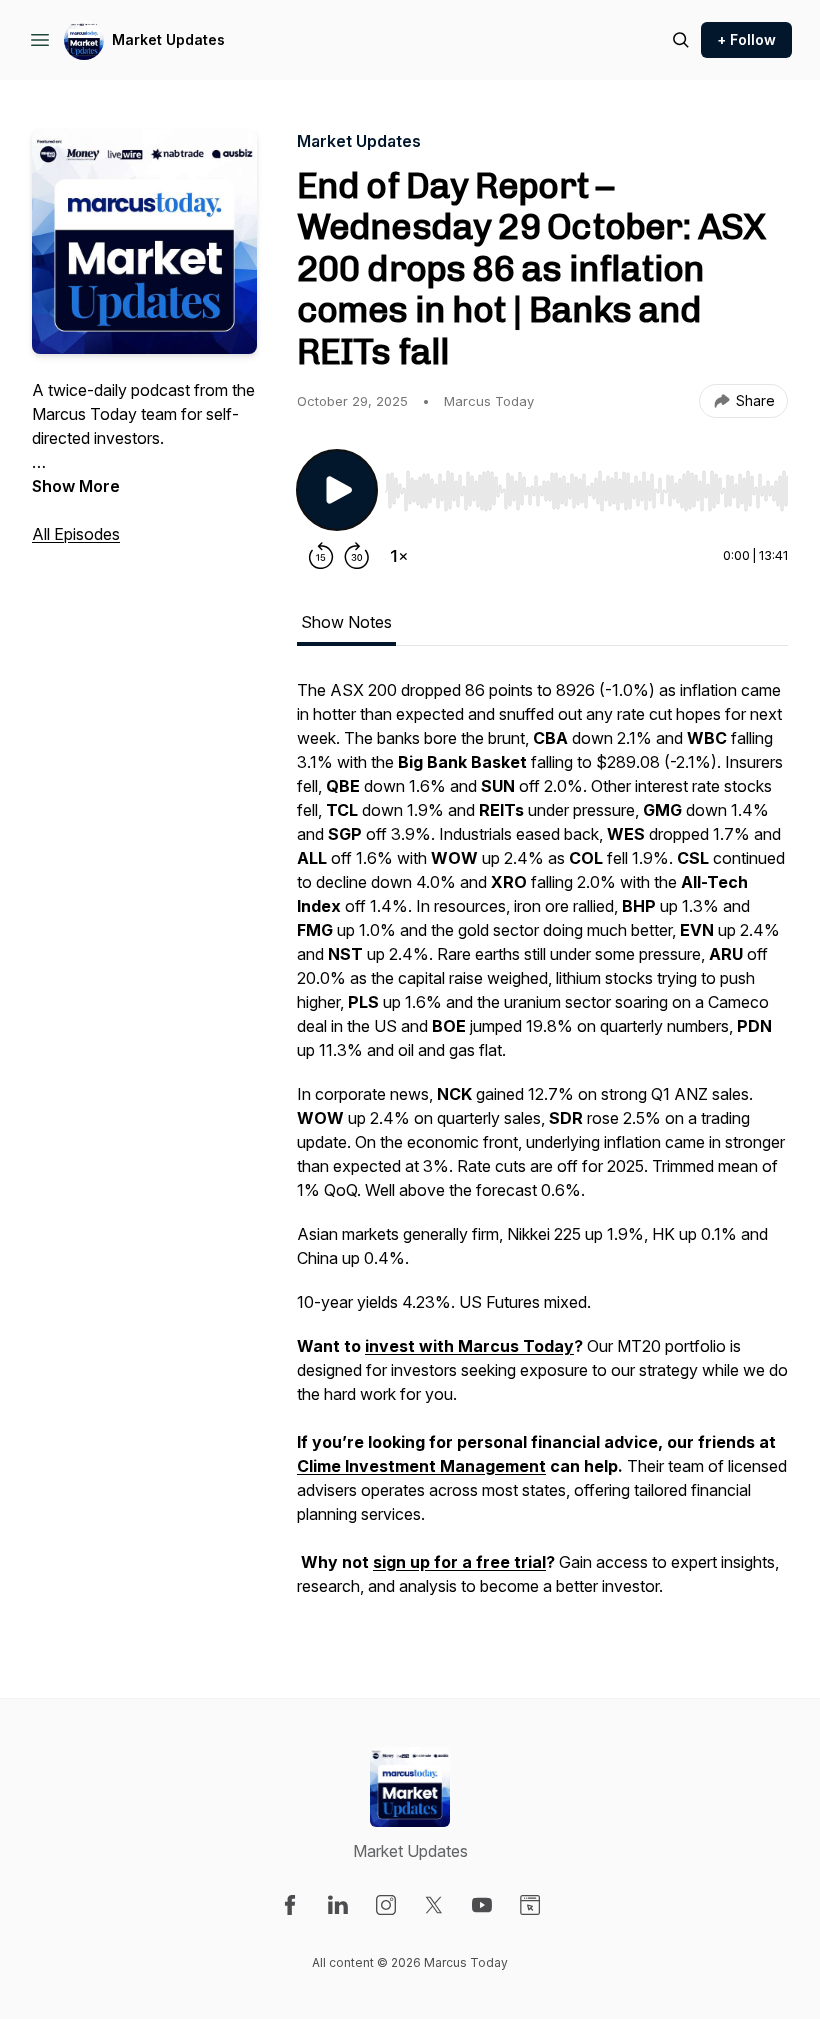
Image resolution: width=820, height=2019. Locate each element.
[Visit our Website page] (530, 1905)
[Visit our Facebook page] (290, 1905)
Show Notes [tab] (346, 622)
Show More (76, 486)
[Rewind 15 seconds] (321, 556)
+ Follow (746, 39)
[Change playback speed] (399, 556)
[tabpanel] (542, 1148)
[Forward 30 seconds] (357, 556)
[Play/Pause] (337, 490)
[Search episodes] (681, 40)
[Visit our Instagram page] (386, 1905)
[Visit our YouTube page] (482, 1905)
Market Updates (168, 39)
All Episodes (76, 534)
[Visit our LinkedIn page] (338, 1905)
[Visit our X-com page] (434, 1905)
